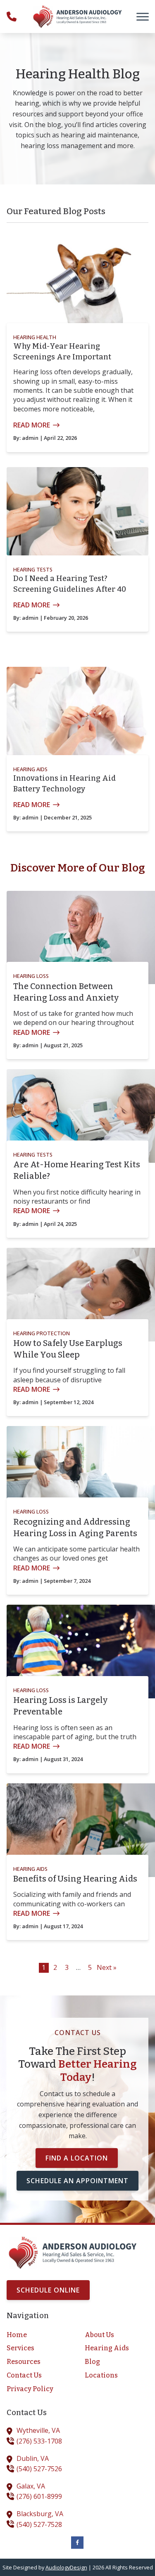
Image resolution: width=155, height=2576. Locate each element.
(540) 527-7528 (39, 2524)
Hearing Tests (33, 569)
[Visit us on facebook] (77, 2543)
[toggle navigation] (143, 17)
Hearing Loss (31, 976)
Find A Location (77, 2158)
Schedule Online (48, 2290)
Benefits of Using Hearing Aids (75, 1879)
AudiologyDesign (66, 2567)
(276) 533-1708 (39, 2441)
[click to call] (12, 17)
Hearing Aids (30, 769)
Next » (107, 1967)
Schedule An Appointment (77, 2181)
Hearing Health (35, 337)
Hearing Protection (42, 1333)
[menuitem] (38, 2335)
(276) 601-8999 (39, 2496)
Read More (32, 425)
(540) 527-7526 (39, 2469)
